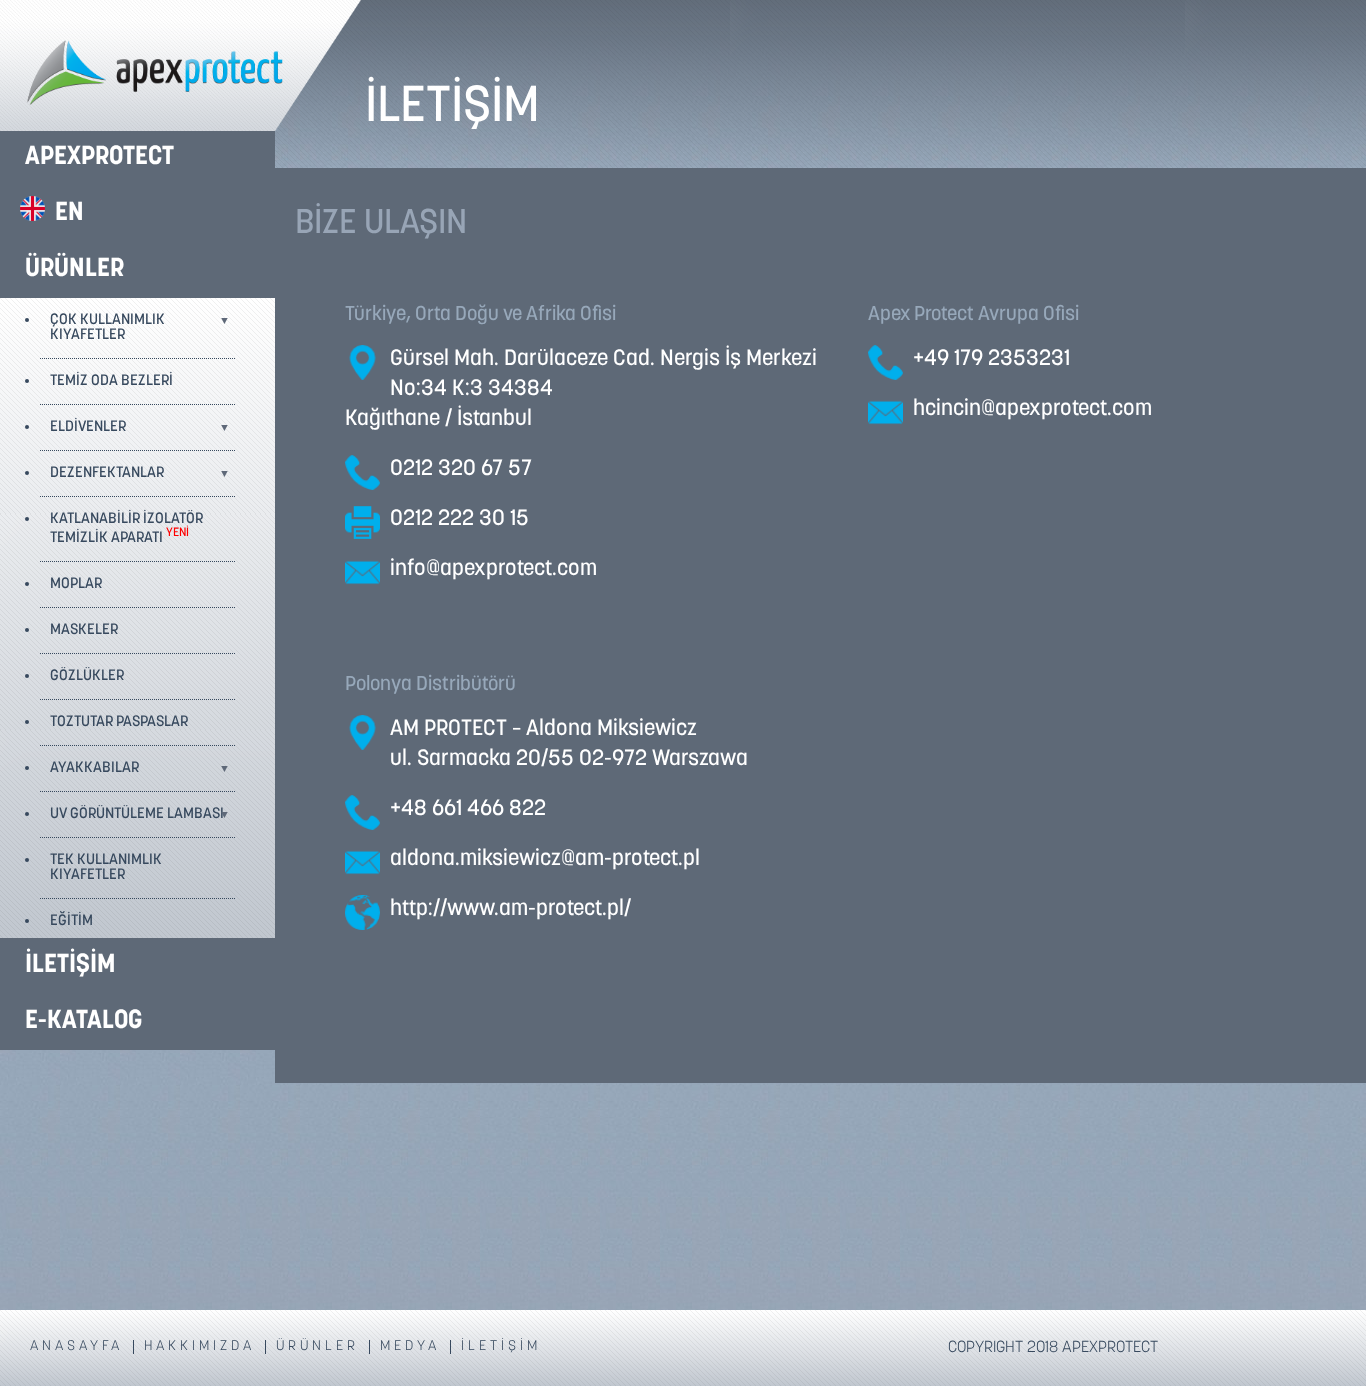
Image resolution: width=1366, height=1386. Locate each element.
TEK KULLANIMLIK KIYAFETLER (106, 868)
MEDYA (410, 1347)
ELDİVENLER (88, 427)
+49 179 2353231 (991, 359)
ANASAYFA (76, 1347)
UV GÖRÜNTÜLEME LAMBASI (137, 814)
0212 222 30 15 (459, 519)
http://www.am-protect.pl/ (510, 909)
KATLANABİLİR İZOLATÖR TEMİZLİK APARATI (126, 529)
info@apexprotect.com (493, 569)
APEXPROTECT (99, 157)
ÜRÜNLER (74, 269)
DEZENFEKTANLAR (107, 473)
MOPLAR (76, 584)
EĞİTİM (71, 921)
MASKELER (84, 630)
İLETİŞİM (70, 965)
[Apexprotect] (180, 67)
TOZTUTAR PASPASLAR (119, 722)
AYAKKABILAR (94, 768)
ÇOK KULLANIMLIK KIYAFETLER (107, 328)
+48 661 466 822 (468, 809)
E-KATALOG (83, 1021)
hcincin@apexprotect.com (1032, 409)
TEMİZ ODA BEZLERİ (111, 381)
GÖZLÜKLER (87, 676)
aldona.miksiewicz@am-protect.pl (545, 859)
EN (69, 213)
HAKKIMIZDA (199, 1347)
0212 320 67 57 (461, 469)
